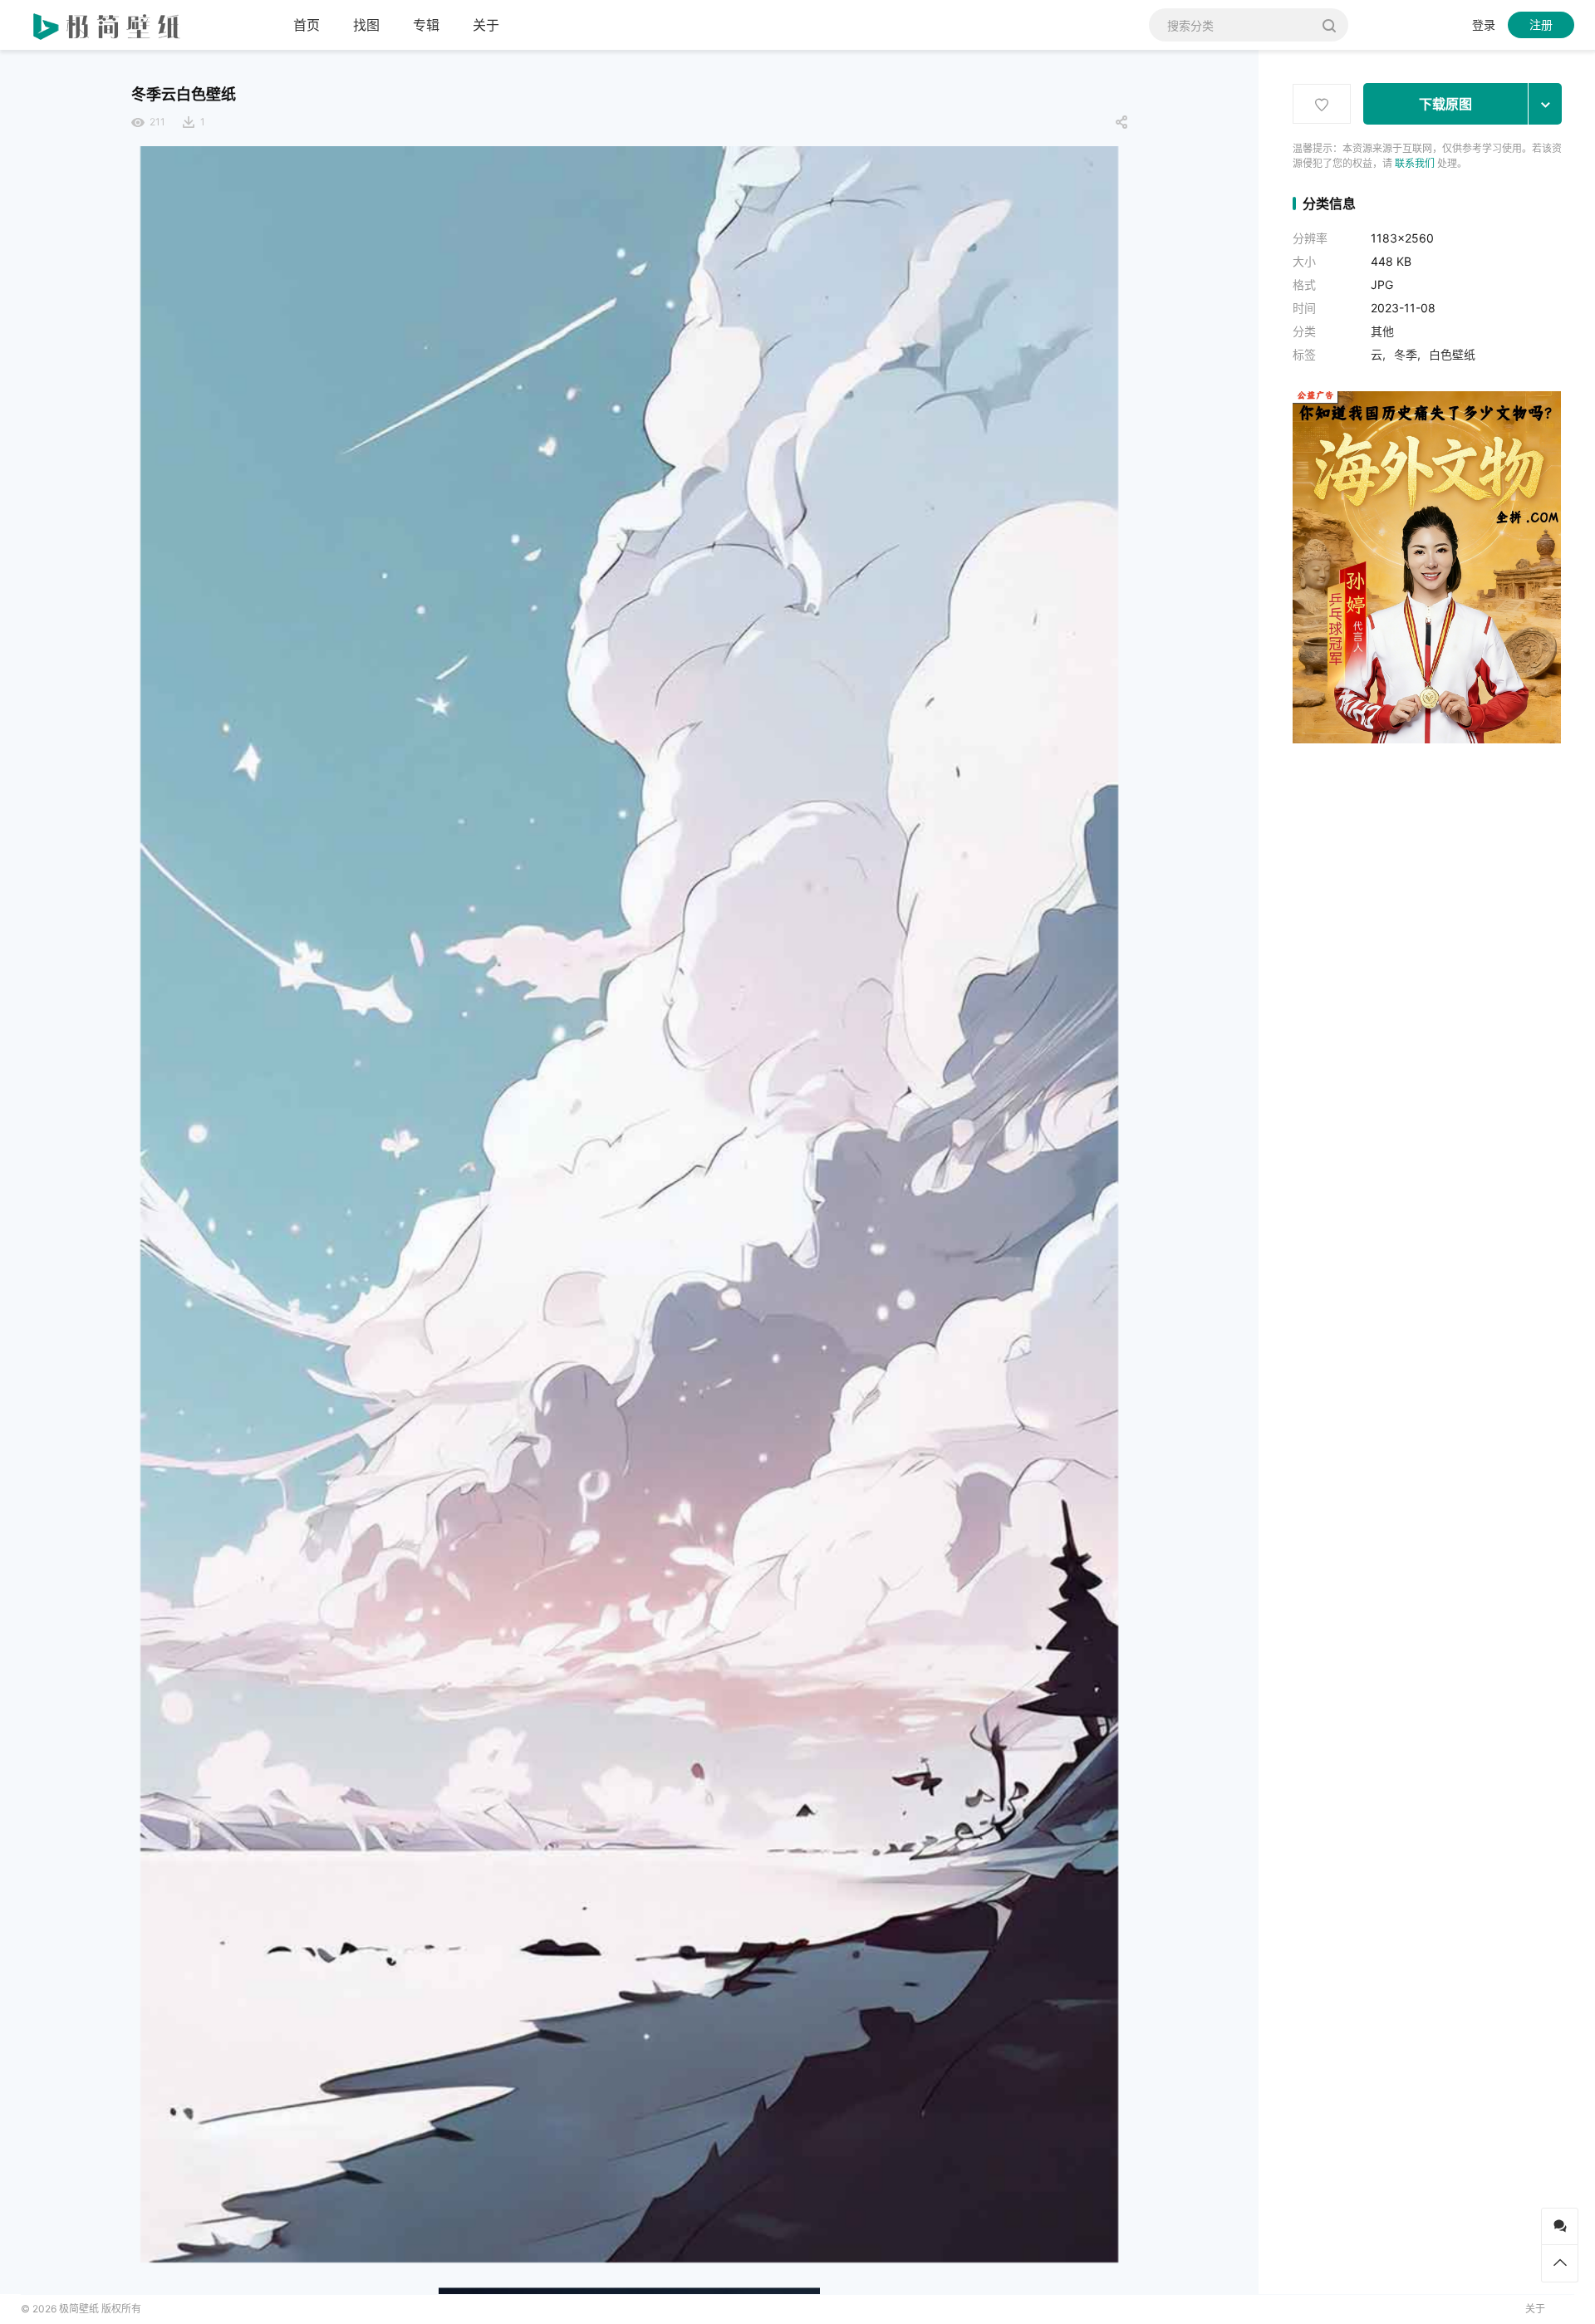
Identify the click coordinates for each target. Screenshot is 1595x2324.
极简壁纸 (79, 2309)
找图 (366, 25)
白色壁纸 (1452, 354)
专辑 (426, 25)
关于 (486, 25)
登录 (1484, 25)
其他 (1382, 331)
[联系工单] (1560, 2226)
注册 (1541, 25)
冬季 (1406, 354)
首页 (307, 25)
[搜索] (1330, 25)
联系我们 (1415, 163)
